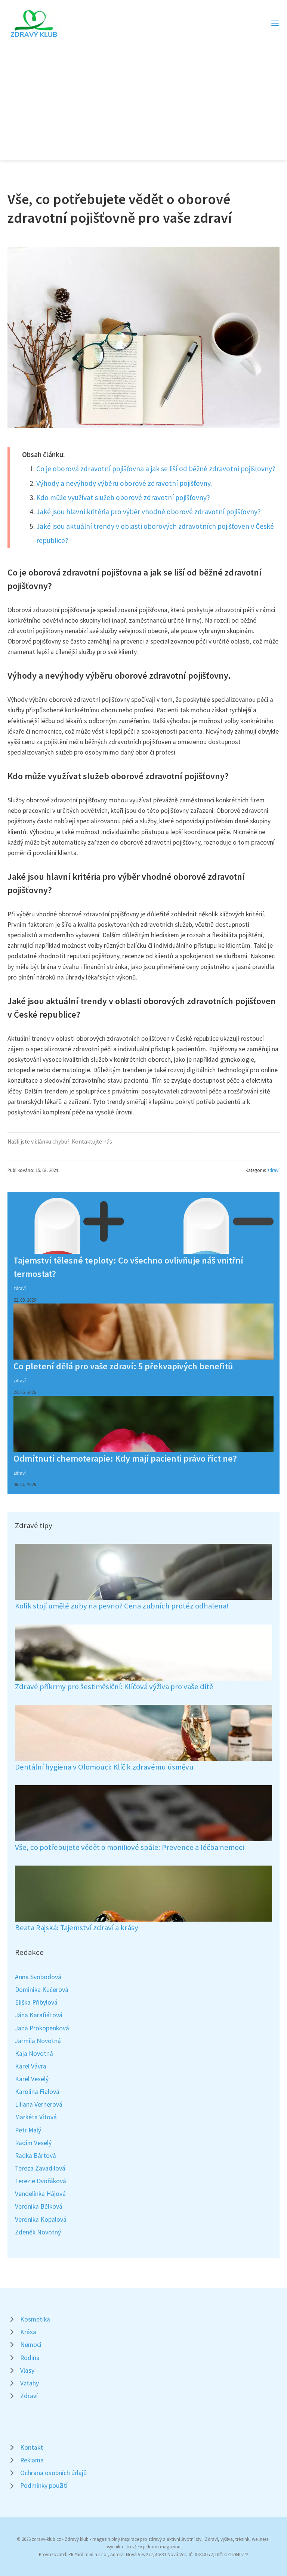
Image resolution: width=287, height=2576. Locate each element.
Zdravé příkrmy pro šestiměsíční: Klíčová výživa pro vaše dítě (114, 1687)
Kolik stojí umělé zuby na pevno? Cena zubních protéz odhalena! (122, 1606)
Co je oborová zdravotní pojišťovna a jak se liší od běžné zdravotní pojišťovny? (156, 469)
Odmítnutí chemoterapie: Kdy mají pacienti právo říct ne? (125, 1458)
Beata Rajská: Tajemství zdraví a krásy (77, 1928)
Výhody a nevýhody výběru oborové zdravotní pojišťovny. (124, 483)
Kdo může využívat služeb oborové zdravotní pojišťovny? (123, 497)
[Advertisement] (143, 95)
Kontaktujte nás (92, 1142)
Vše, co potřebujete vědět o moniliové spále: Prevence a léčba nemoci (129, 1847)
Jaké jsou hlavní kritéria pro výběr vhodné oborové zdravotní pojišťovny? (149, 512)
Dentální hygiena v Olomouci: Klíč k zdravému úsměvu (104, 1767)
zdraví (273, 1170)
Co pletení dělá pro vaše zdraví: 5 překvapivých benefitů (123, 1366)
